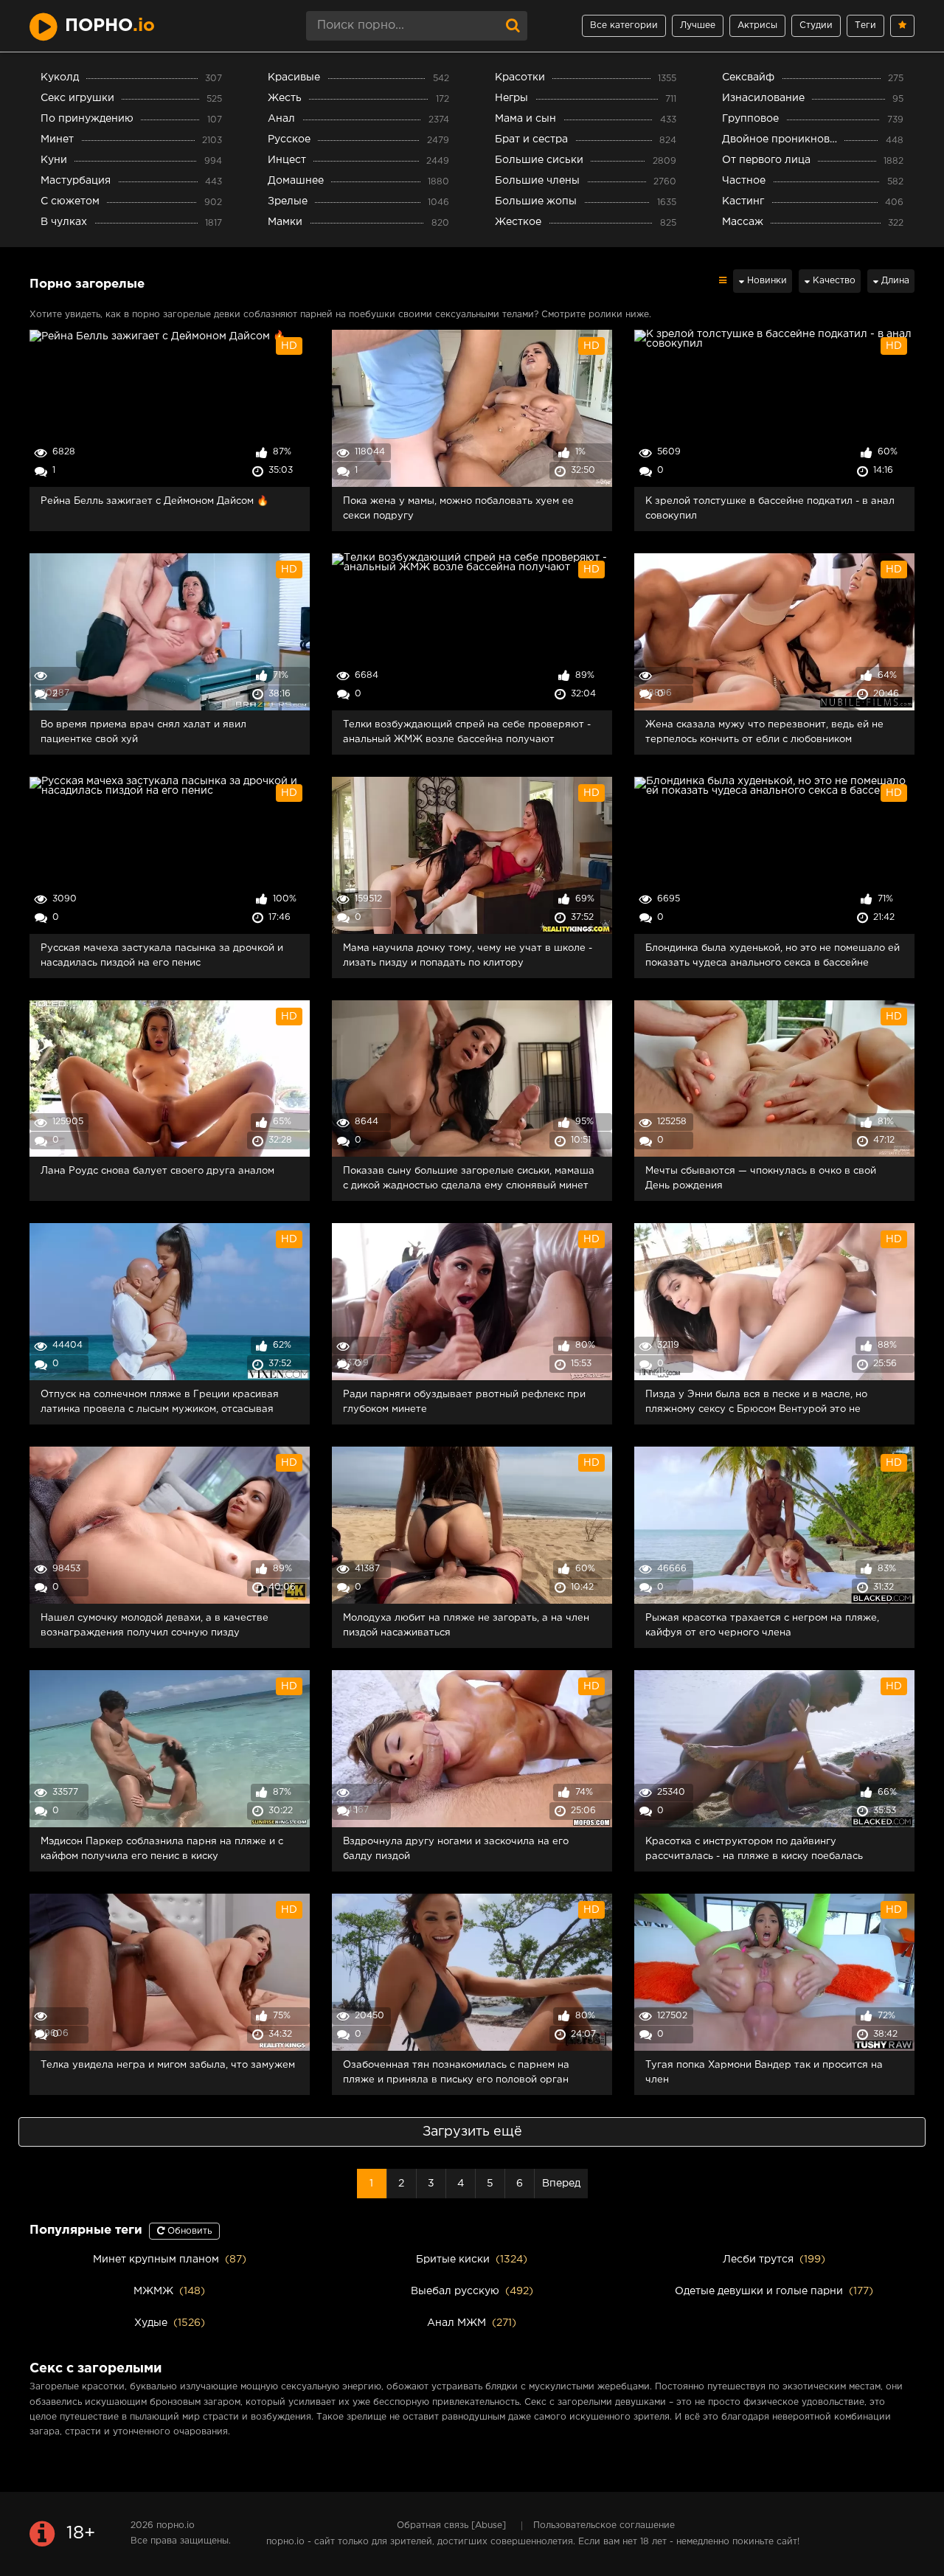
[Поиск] (513, 26)
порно (110, 26)
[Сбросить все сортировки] (723, 281)
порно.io (176, 2525)
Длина (894, 281)
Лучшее (698, 25)
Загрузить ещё (472, 2132)
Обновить (188, 2231)
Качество (833, 281)
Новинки (766, 281)
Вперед (561, 2184)
